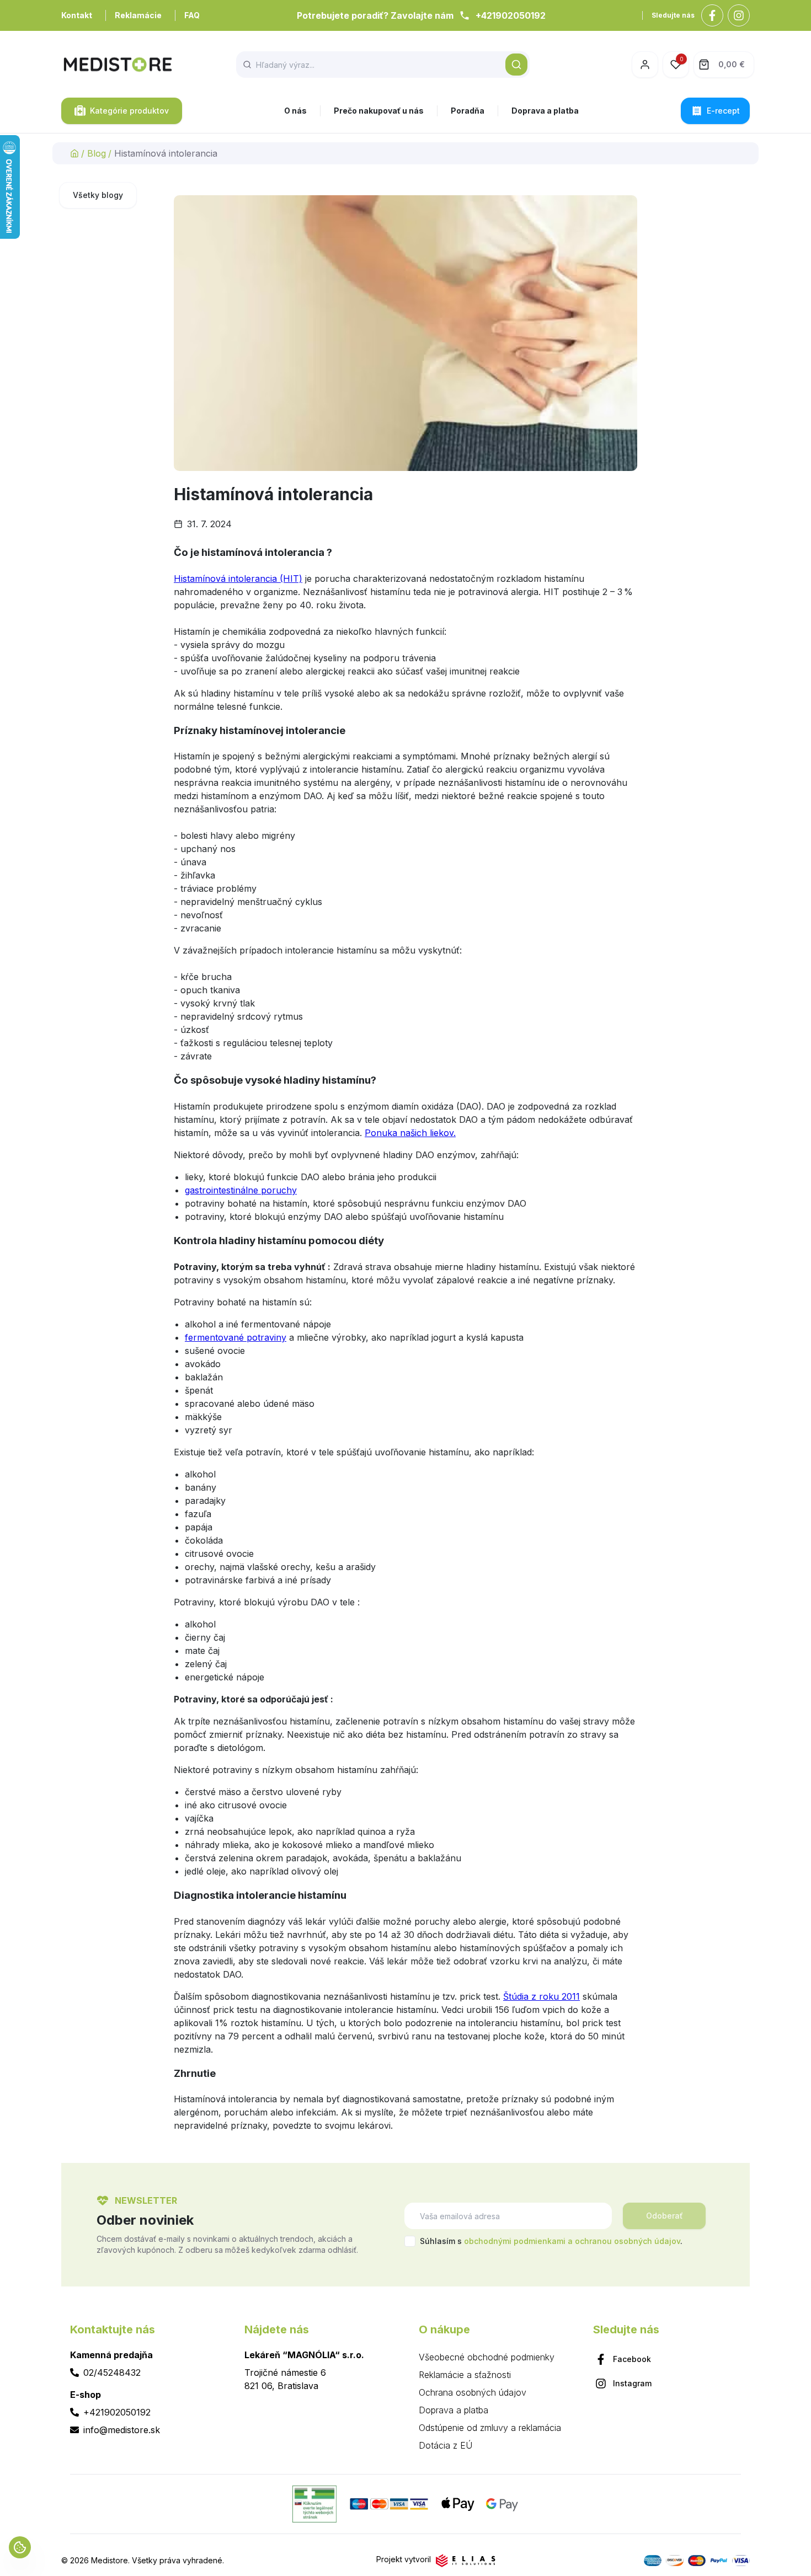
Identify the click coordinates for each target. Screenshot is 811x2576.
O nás (295, 111)
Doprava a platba (545, 111)
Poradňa (468, 111)
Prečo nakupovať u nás (379, 111)
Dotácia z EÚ (445, 2445)
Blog (97, 153)
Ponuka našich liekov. (410, 1133)
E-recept (723, 111)
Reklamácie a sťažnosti (465, 2375)
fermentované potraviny (236, 1337)
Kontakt (77, 15)
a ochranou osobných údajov (624, 2241)
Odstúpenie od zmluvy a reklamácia (490, 2428)
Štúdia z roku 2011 (541, 1996)
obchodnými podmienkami (515, 2241)
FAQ (192, 15)
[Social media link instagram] (739, 15)
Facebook (632, 2359)
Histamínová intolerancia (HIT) (238, 579)
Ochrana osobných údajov (473, 2392)
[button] (516, 65)
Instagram (632, 2383)
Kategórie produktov (129, 111)
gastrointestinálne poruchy (241, 1190)
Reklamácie (138, 15)
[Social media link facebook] (712, 15)
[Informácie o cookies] (20, 2547)
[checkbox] (410, 2241)
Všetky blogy (98, 195)
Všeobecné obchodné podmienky (487, 2357)
